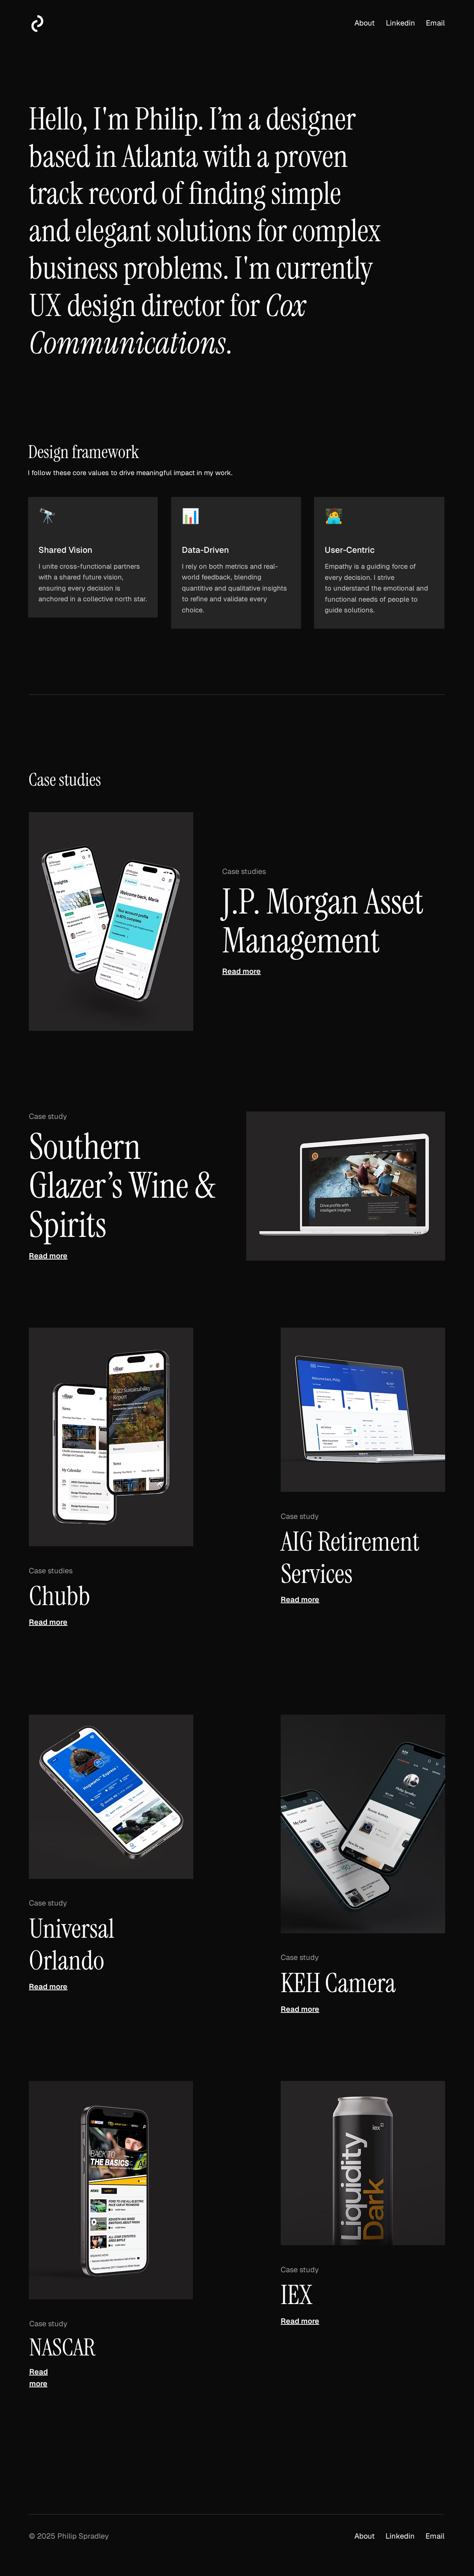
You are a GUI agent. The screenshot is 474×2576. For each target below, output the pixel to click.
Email (435, 23)
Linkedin (400, 23)
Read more (241, 971)
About (365, 23)
